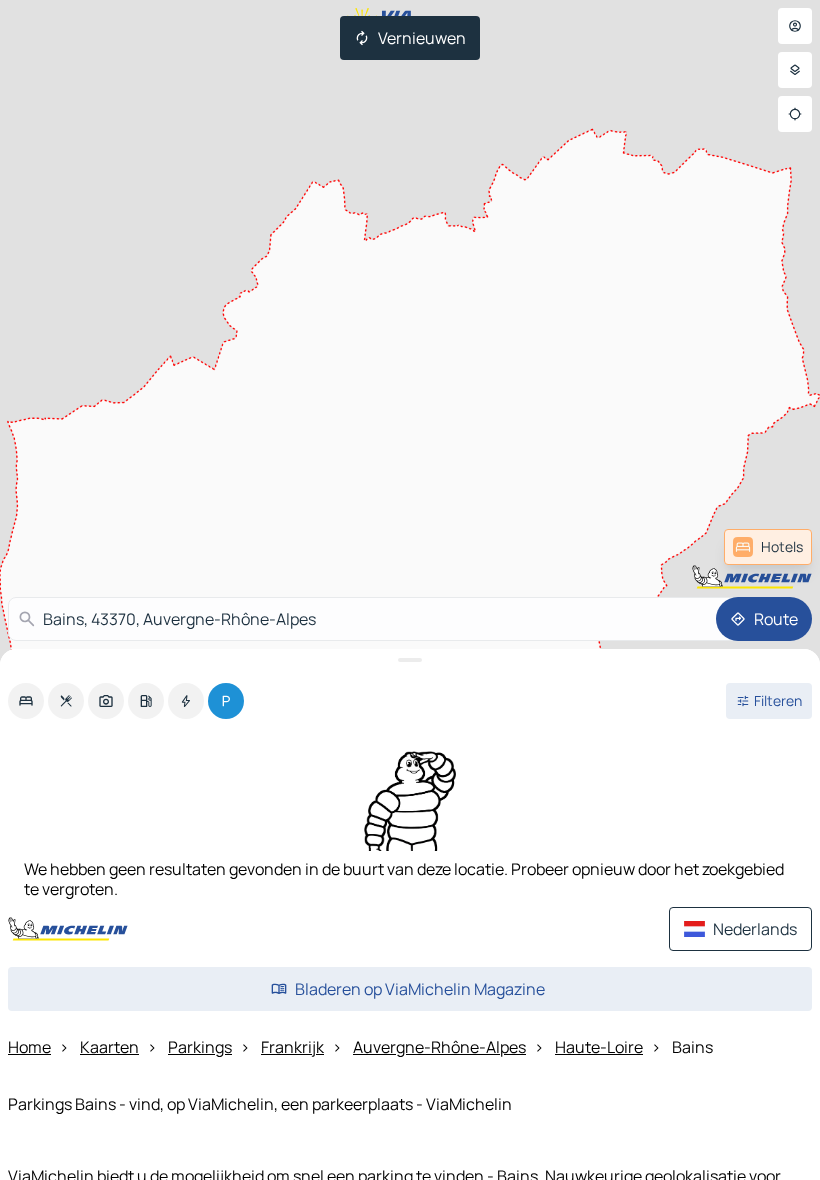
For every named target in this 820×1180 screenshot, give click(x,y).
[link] (768, 547)
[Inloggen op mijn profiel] (795, 26)
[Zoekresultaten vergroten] (410, 660)
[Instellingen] (795, 70)
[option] (26, 701)
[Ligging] (795, 114)
